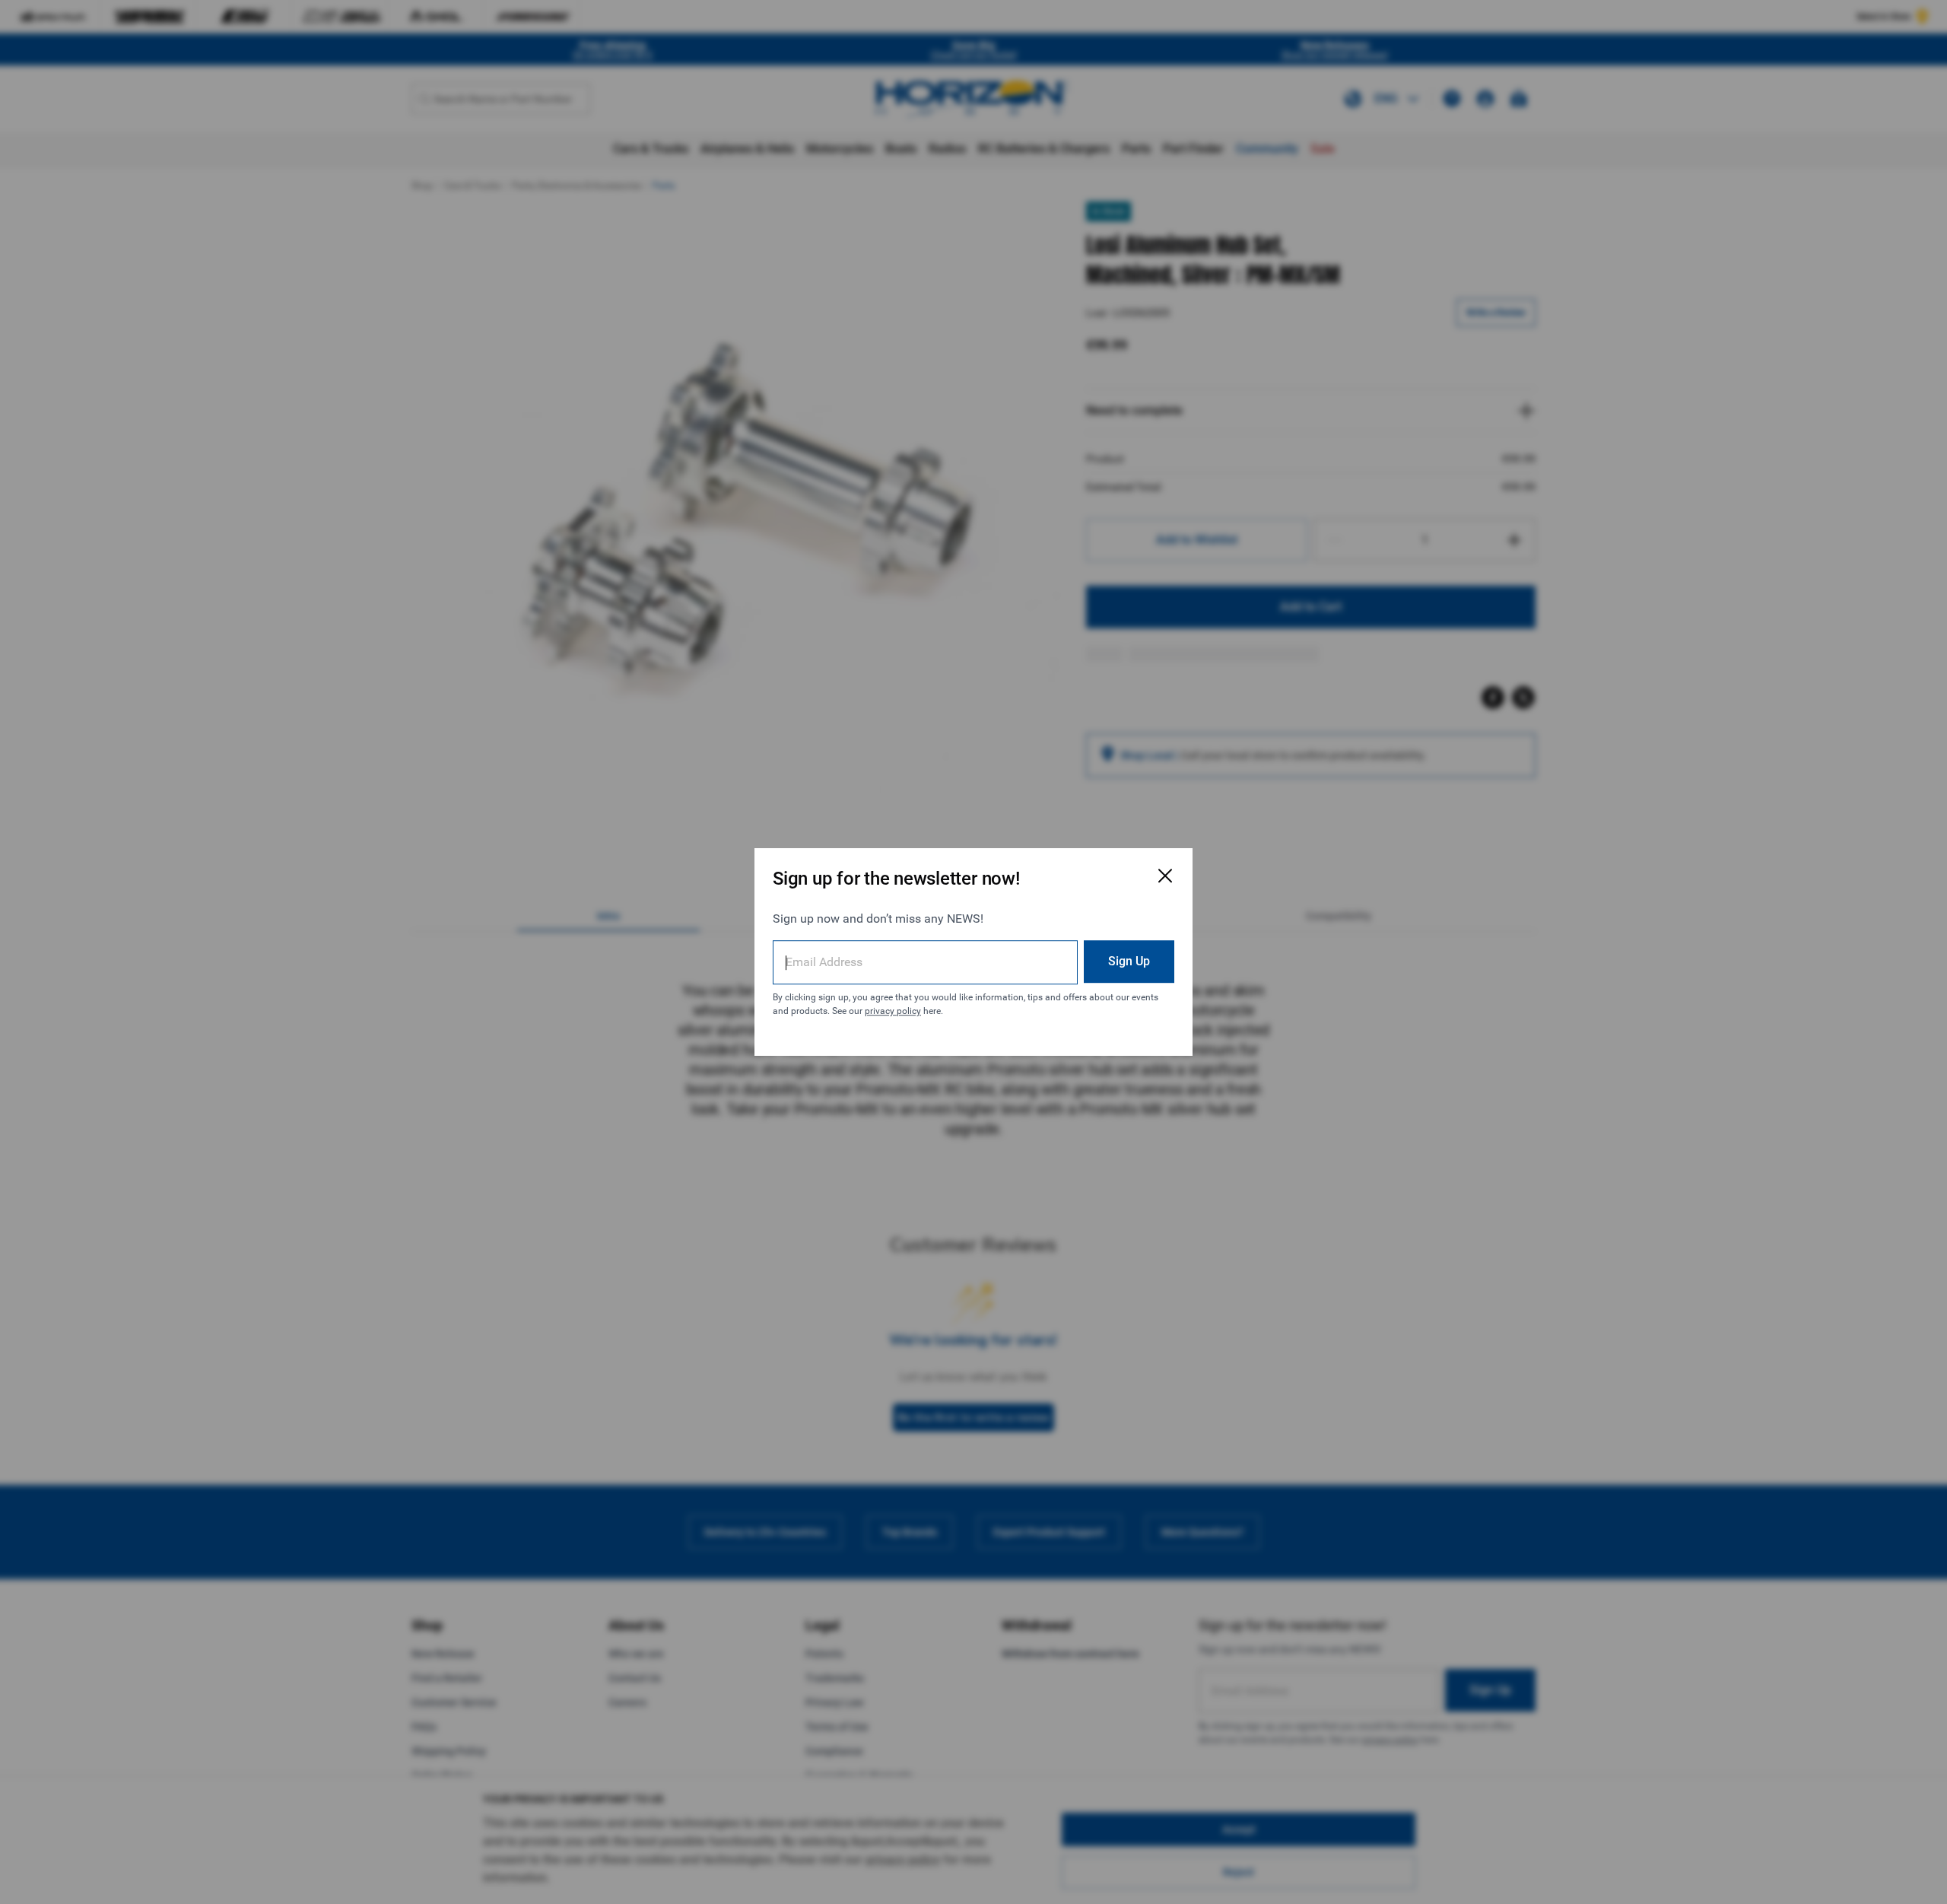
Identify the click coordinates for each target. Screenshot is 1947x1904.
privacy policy (893, 1011)
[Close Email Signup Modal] (1165, 876)
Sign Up (1129, 961)
